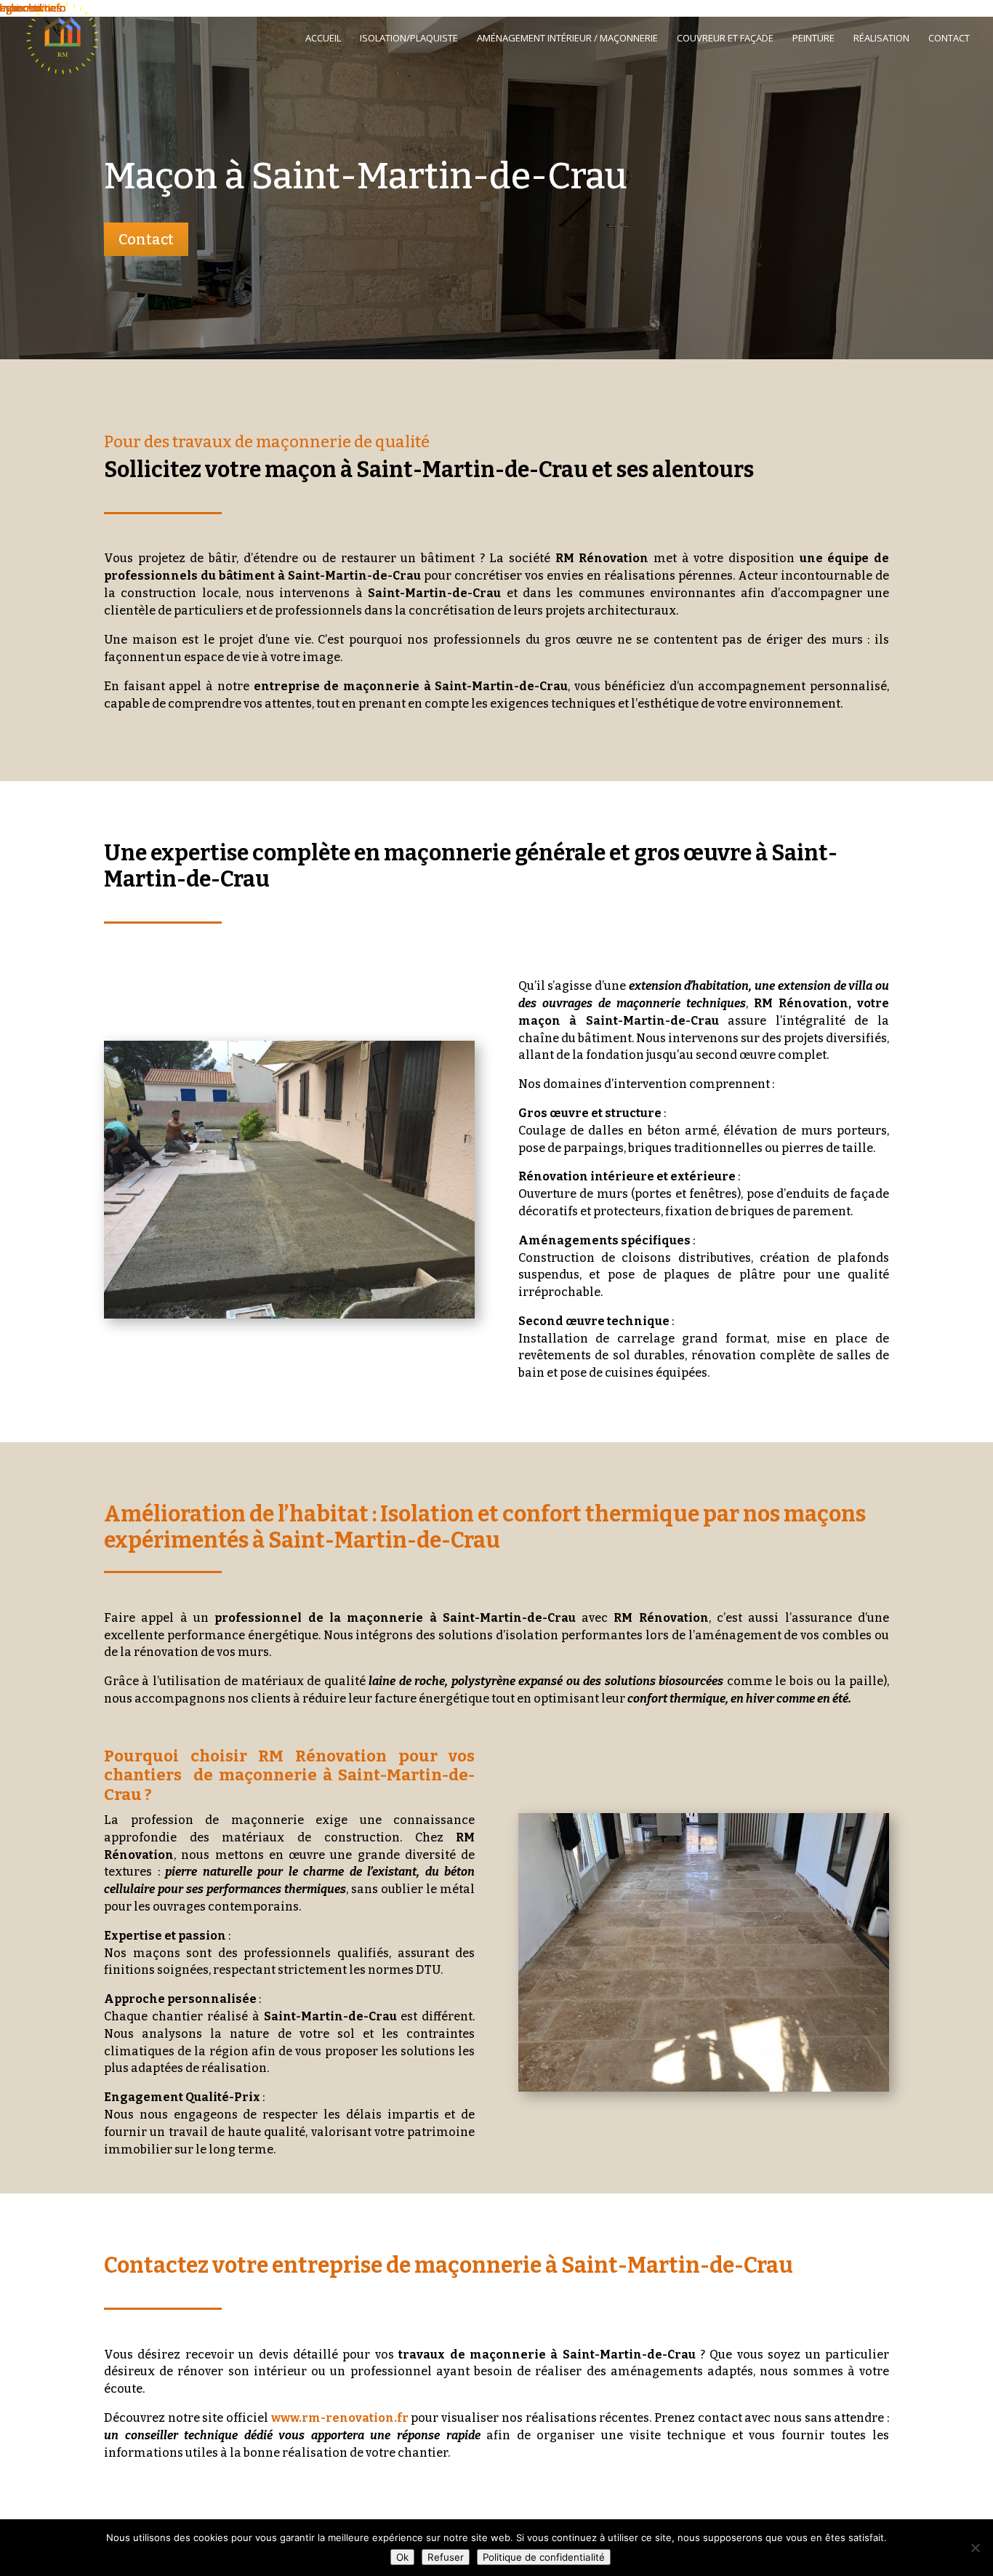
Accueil (323, 39)
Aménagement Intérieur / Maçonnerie (567, 39)
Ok (402, 2557)
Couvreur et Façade (725, 39)
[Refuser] (975, 2548)
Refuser (446, 2557)
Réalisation (881, 39)
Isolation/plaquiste (409, 39)
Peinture (813, 39)
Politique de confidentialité (544, 2557)
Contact (949, 39)
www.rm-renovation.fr (340, 2418)
